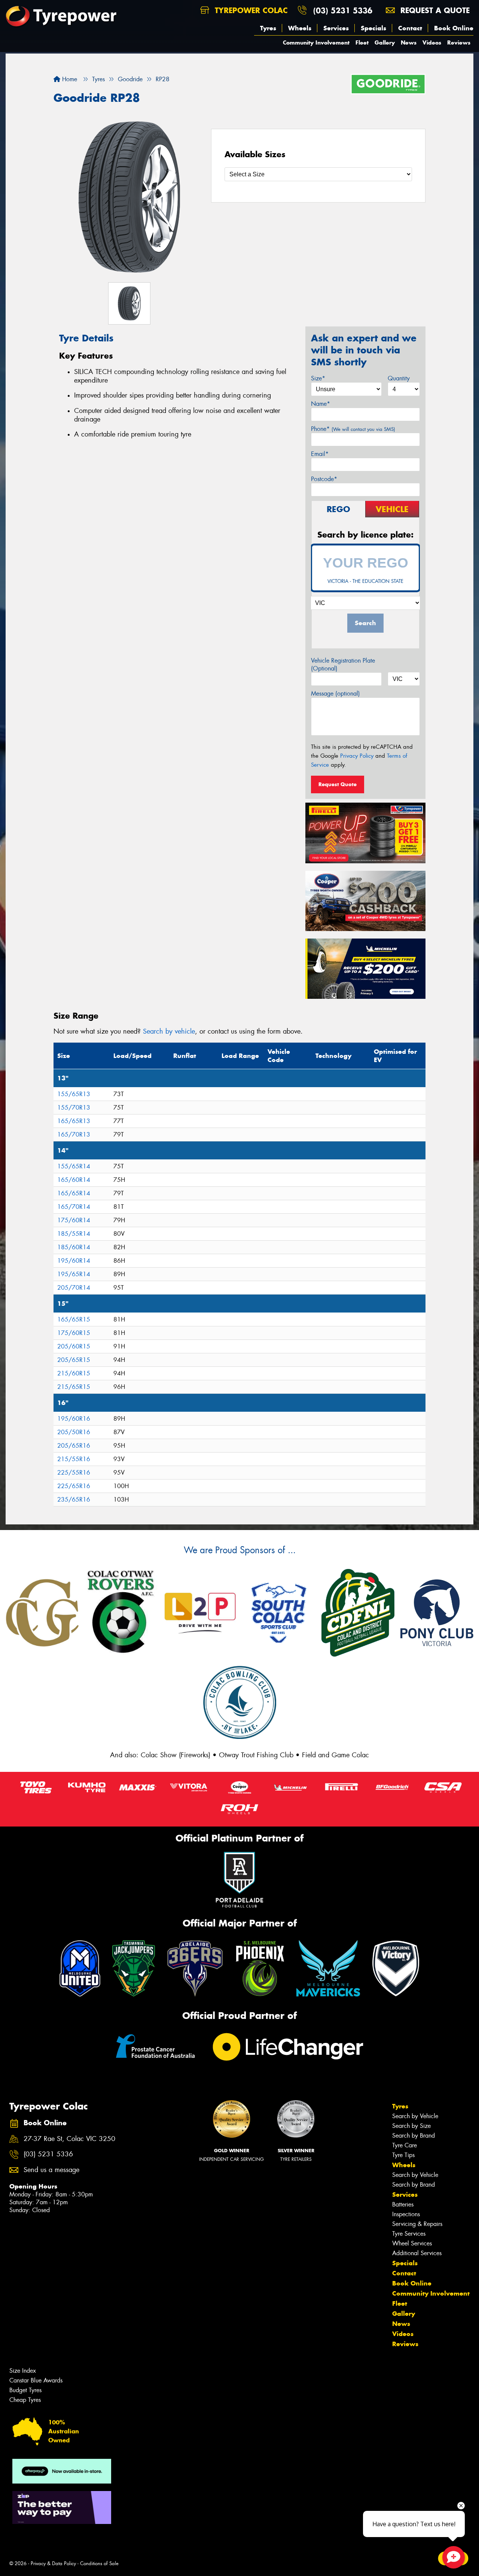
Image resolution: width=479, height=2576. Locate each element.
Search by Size (411, 2126)
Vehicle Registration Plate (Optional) (343, 664)
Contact (410, 28)
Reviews (459, 42)
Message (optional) (335, 694)
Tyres (268, 28)
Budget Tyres (25, 2390)
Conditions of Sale (99, 2563)
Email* (320, 454)
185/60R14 (74, 1247)
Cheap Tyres (25, 2400)
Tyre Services (409, 2234)
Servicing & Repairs (417, 2224)
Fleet (362, 42)
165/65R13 (74, 1121)
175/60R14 (74, 1220)
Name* (321, 404)
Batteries (403, 2204)
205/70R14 (74, 1288)
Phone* (353, 429)
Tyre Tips (403, 2155)
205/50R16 (74, 1432)
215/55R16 (74, 1459)
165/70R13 (74, 1135)
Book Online (454, 28)
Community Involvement (316, 42)
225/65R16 (74, 1486)
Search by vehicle (169, 1031)
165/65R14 (74, 1193)
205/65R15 (74, 1360)
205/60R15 (74, 1346)
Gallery (385, 42)
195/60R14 (74, 1261)
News (409, 42)
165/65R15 (74, 1319)
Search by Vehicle (415, 2116)
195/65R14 (74, 1274)
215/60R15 (74, 1373)
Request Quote (338, 784)
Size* (318, 378)
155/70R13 (74, 1108)
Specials (373, 28)
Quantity (399, 378)
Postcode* (324, 479)
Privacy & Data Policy (53, 2563)
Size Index (23, 2371)
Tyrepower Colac (250, 10)
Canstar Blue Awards (36, 2380)
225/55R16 (74, 1473)
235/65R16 (74, 1500)
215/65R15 (74, 1387)
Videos (432, 42)
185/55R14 (74, 1234)
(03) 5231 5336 (343, 10)
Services (336, 28)
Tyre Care (405, 2145)
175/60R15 (74, 1333)
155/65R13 (74, 1094)
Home (69, 79)
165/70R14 (74, 1207)
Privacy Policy (357, 756)
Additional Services (417, 2253)
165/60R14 (74, 1180)
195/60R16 (74, 1419)
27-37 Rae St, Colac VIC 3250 (69, 2139)
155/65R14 (74, 1166)
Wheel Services (412, 2243)
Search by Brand (414, 2136)
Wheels (300, 28)
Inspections (406, 2214)
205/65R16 (74, 1446)
